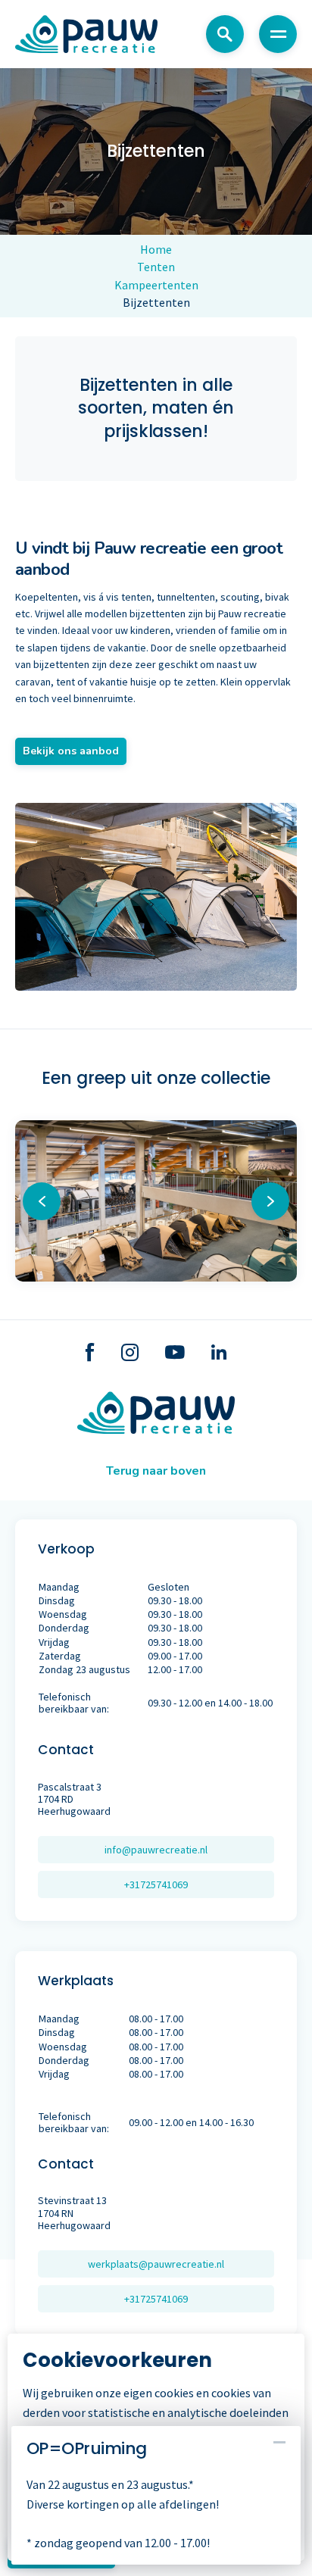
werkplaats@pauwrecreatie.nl (156, 2264)
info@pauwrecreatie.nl (156, 1850)
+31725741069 (156, 1884)
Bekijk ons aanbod (71, 751)
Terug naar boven (156, 1471)
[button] (270, 1201)
